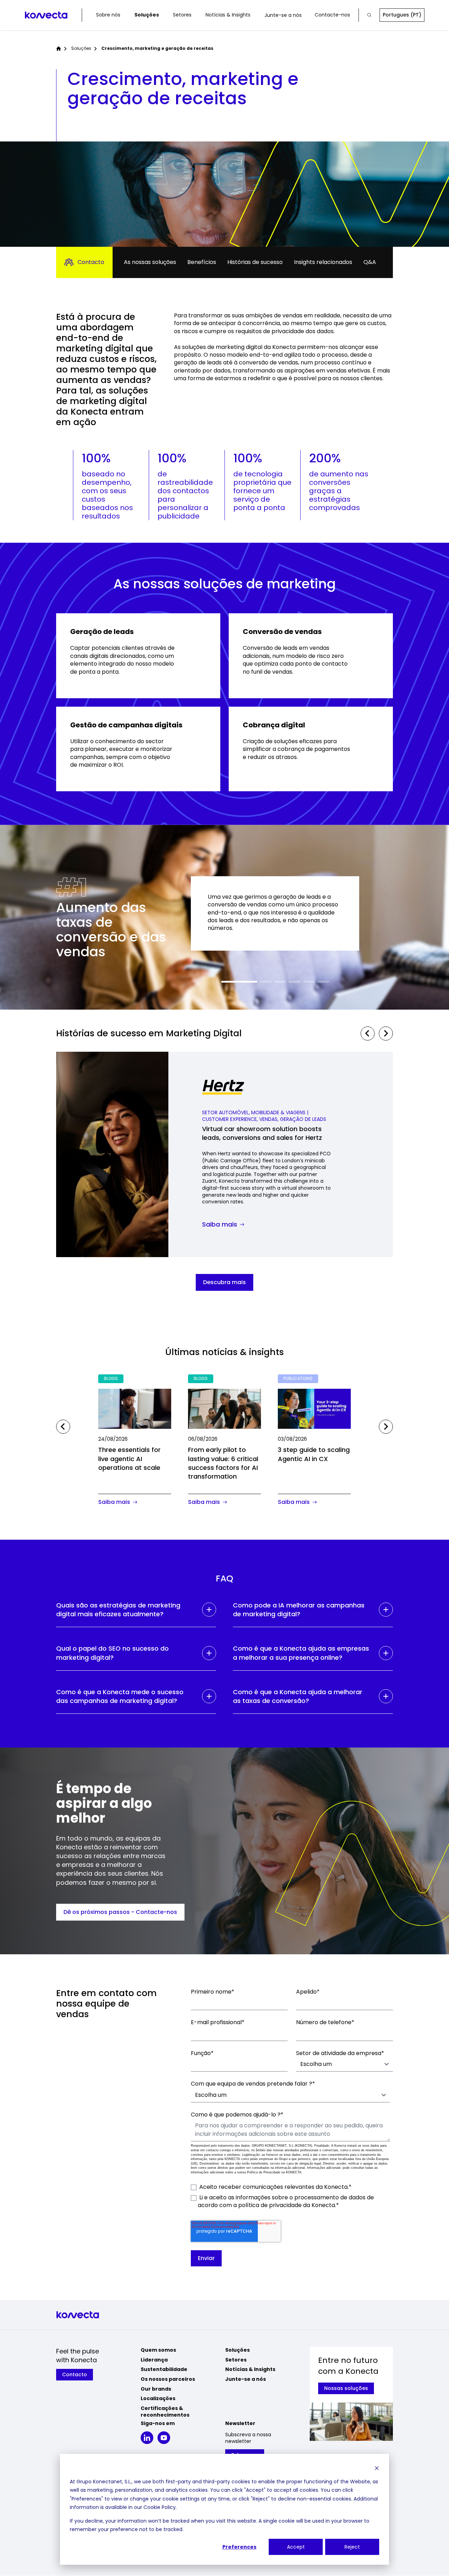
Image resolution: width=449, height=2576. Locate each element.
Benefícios (202, 262)
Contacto (91, 262)
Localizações (158, 2398)
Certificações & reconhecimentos (165, 2412)
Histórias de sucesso (255, 262)
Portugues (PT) (402, 15)
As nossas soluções (150, 262)
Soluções (147, 15)
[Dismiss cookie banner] (377, 2468)
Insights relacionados (323, 262)
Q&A (370, 262)
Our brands (156, 2389)
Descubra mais (224, 1282)
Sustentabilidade (164, 2369)
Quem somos (158, 2350)
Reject (352, 2547)
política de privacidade (270, 2205)
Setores (182, 15)
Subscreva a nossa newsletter (248, 2438)
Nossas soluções (346, 2388)
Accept (296, 2547)
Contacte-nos (332, 15)
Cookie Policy (160, 2507)
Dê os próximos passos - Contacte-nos (120, 1912)
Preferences (239, 2547)
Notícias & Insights (228, 15)
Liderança (154, 2360)
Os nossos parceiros (168, 2379)
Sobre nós (108, 15)
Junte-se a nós (283, 15)
